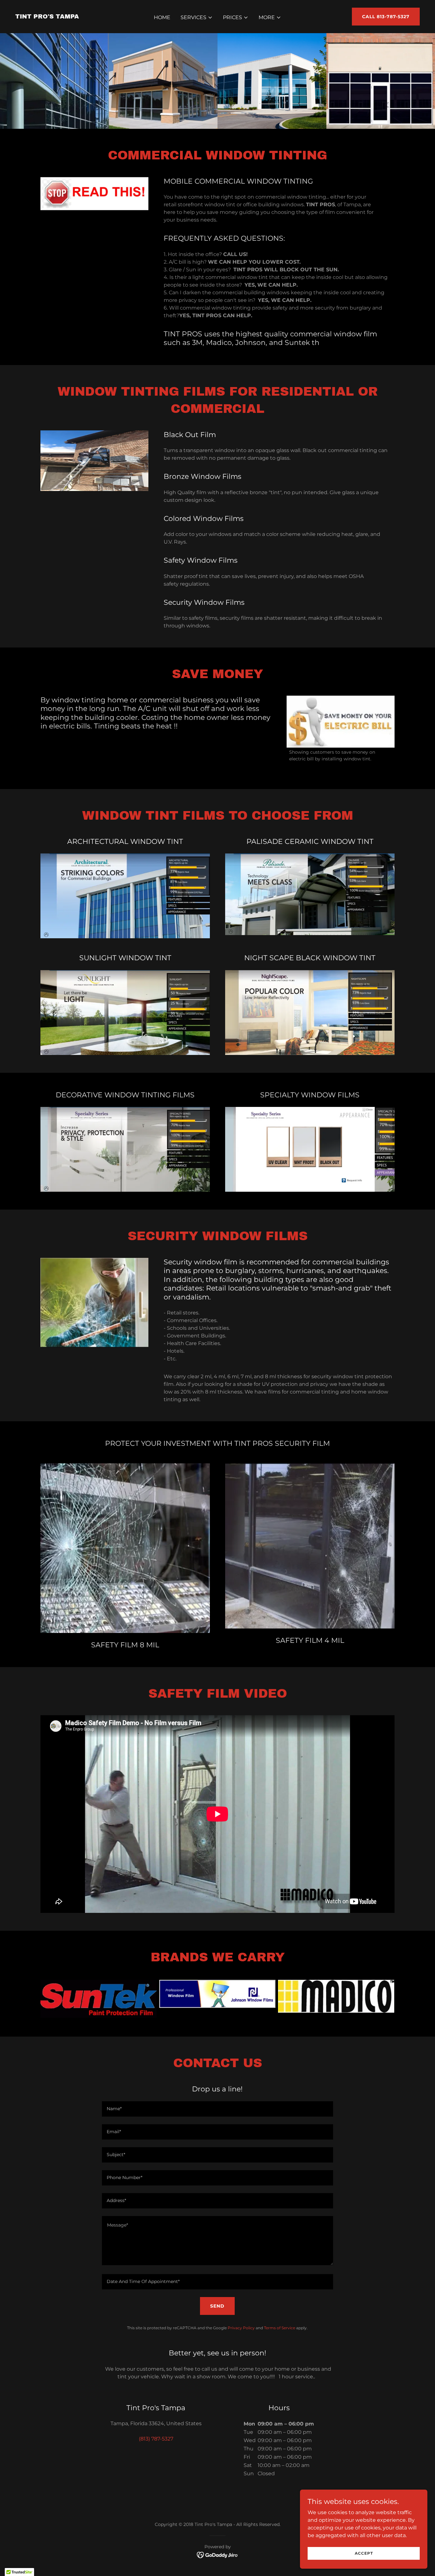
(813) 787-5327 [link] (156, 2439)
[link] (47, 17)
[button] (197, 18)
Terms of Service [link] (280, 2328)
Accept (364, 2553)
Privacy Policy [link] (241, 2328)
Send (217, 2306)
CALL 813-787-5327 (386, 17)
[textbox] (217, 2109)
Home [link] (162, 17)
